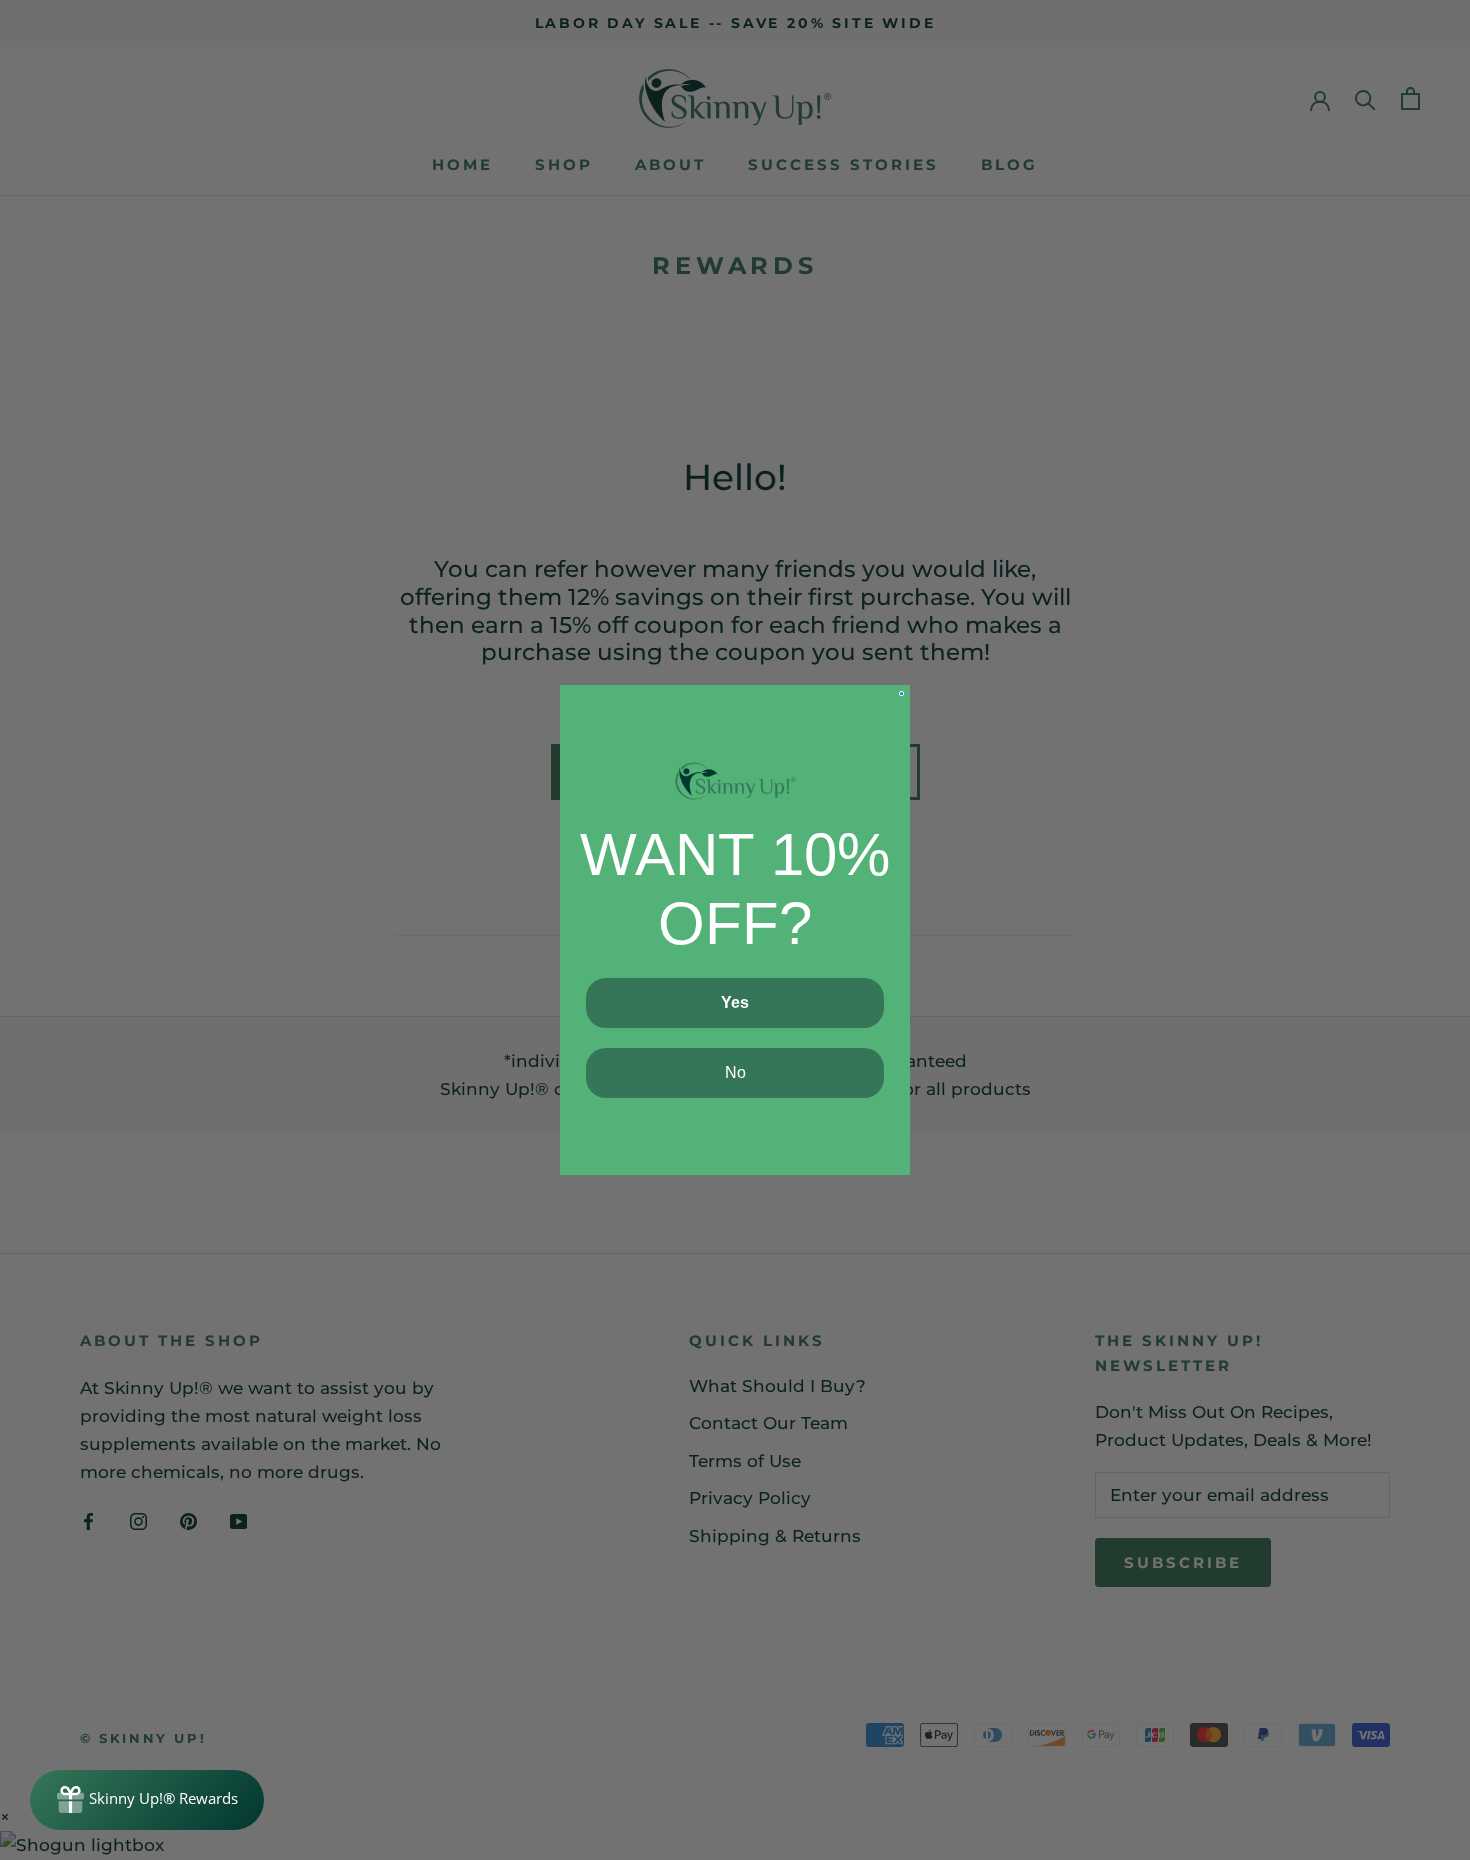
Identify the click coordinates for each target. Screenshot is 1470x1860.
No (735, 1072)
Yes (735, 1002)
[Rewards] (147, 1800)
